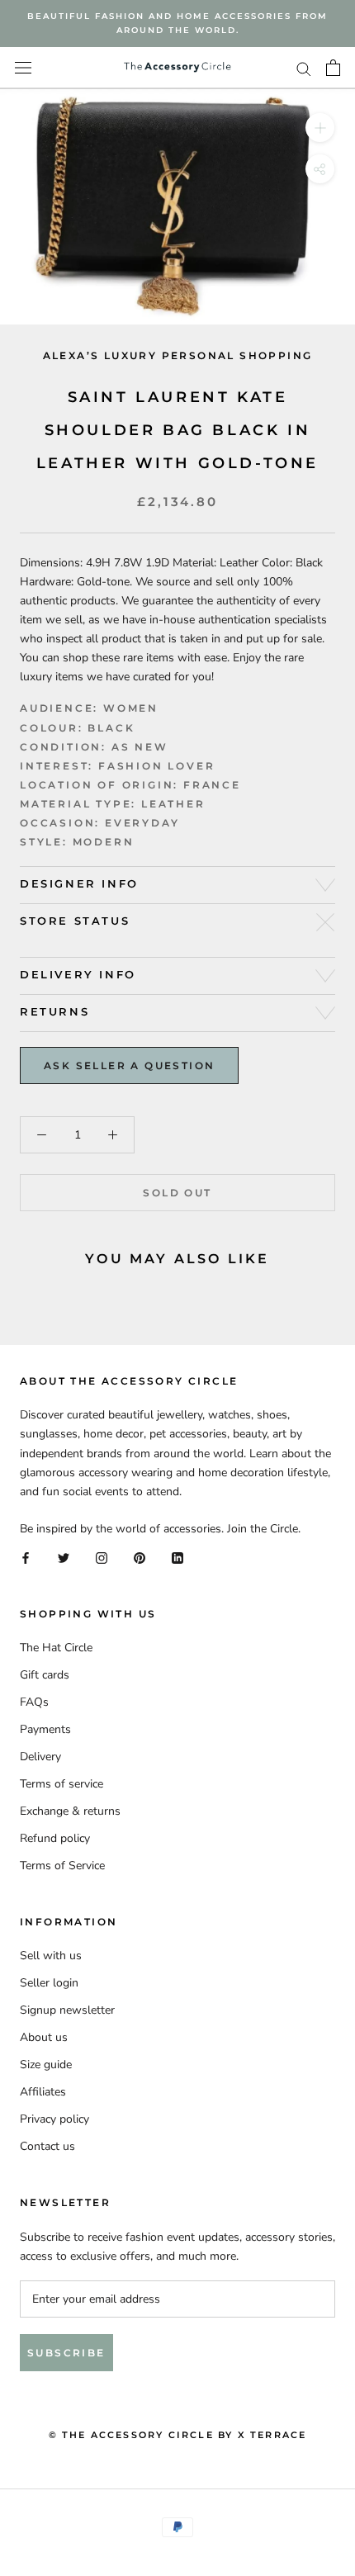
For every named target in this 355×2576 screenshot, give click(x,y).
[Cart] (333, 68)
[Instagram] (102, 1557)
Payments (45, 1729)
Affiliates (43, 2092)
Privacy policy (54, 2119)
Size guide (46, 2065)
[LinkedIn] (177, 1557)
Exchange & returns (70, 1811)
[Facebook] (26, 1557)
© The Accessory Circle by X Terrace (178, 2435)
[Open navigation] (23, 68)
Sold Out (177, 1193)
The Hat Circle (56, 1648)
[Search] (304, 68)
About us (44, 2037)
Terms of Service (62, 1866)
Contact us (47, 2146)
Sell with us (51, 1956)
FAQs (34, 1702)
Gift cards (45, 1675)
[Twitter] (64, 1557)
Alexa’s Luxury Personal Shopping (178, 355)
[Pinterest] (140, 1557)
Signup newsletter (67, 2010)
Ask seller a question (129, 1065)
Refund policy (55, 1838)
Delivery (40, 1757)
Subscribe (66, 2353)
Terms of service (62, 1784)
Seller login (49, 1983)
